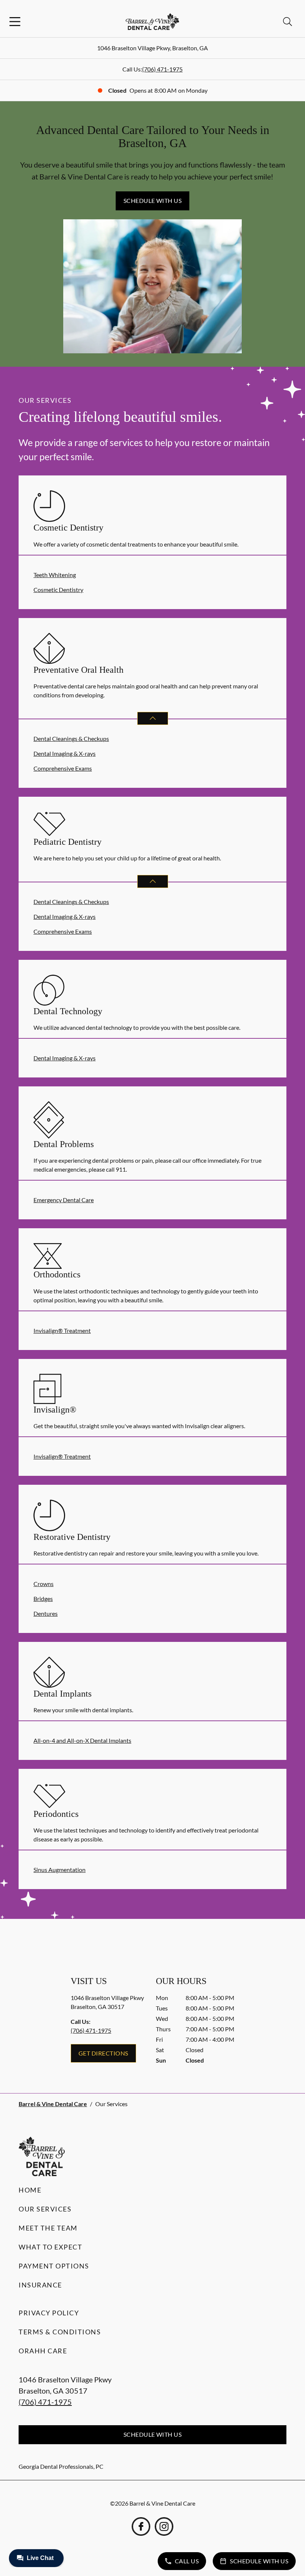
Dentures (46, 1613)
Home (30, 2190)
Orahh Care (43, 2351)
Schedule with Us (153, 200)
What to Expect (50, 2247)
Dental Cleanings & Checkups (71, 738)
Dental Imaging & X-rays (65, 753)
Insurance (40, 2285)
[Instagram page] (164, 2526)
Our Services (45, 2209)
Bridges (43, 1599)
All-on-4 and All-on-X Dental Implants (82, 1740)
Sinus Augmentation (60, 1870)
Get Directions (103, 2053)
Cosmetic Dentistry (58, 590)
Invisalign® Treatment (62, 1330)
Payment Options (54, 2266)
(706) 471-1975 (162, 69)
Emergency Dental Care (64, 1200)
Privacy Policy (49, 2313)
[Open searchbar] (288, 22)
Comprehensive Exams (63, 768)
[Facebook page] (141, 2526)
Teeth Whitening (55, 575)
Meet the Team (48, 2228)
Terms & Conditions (60, 2332)
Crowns (44, 1584)
